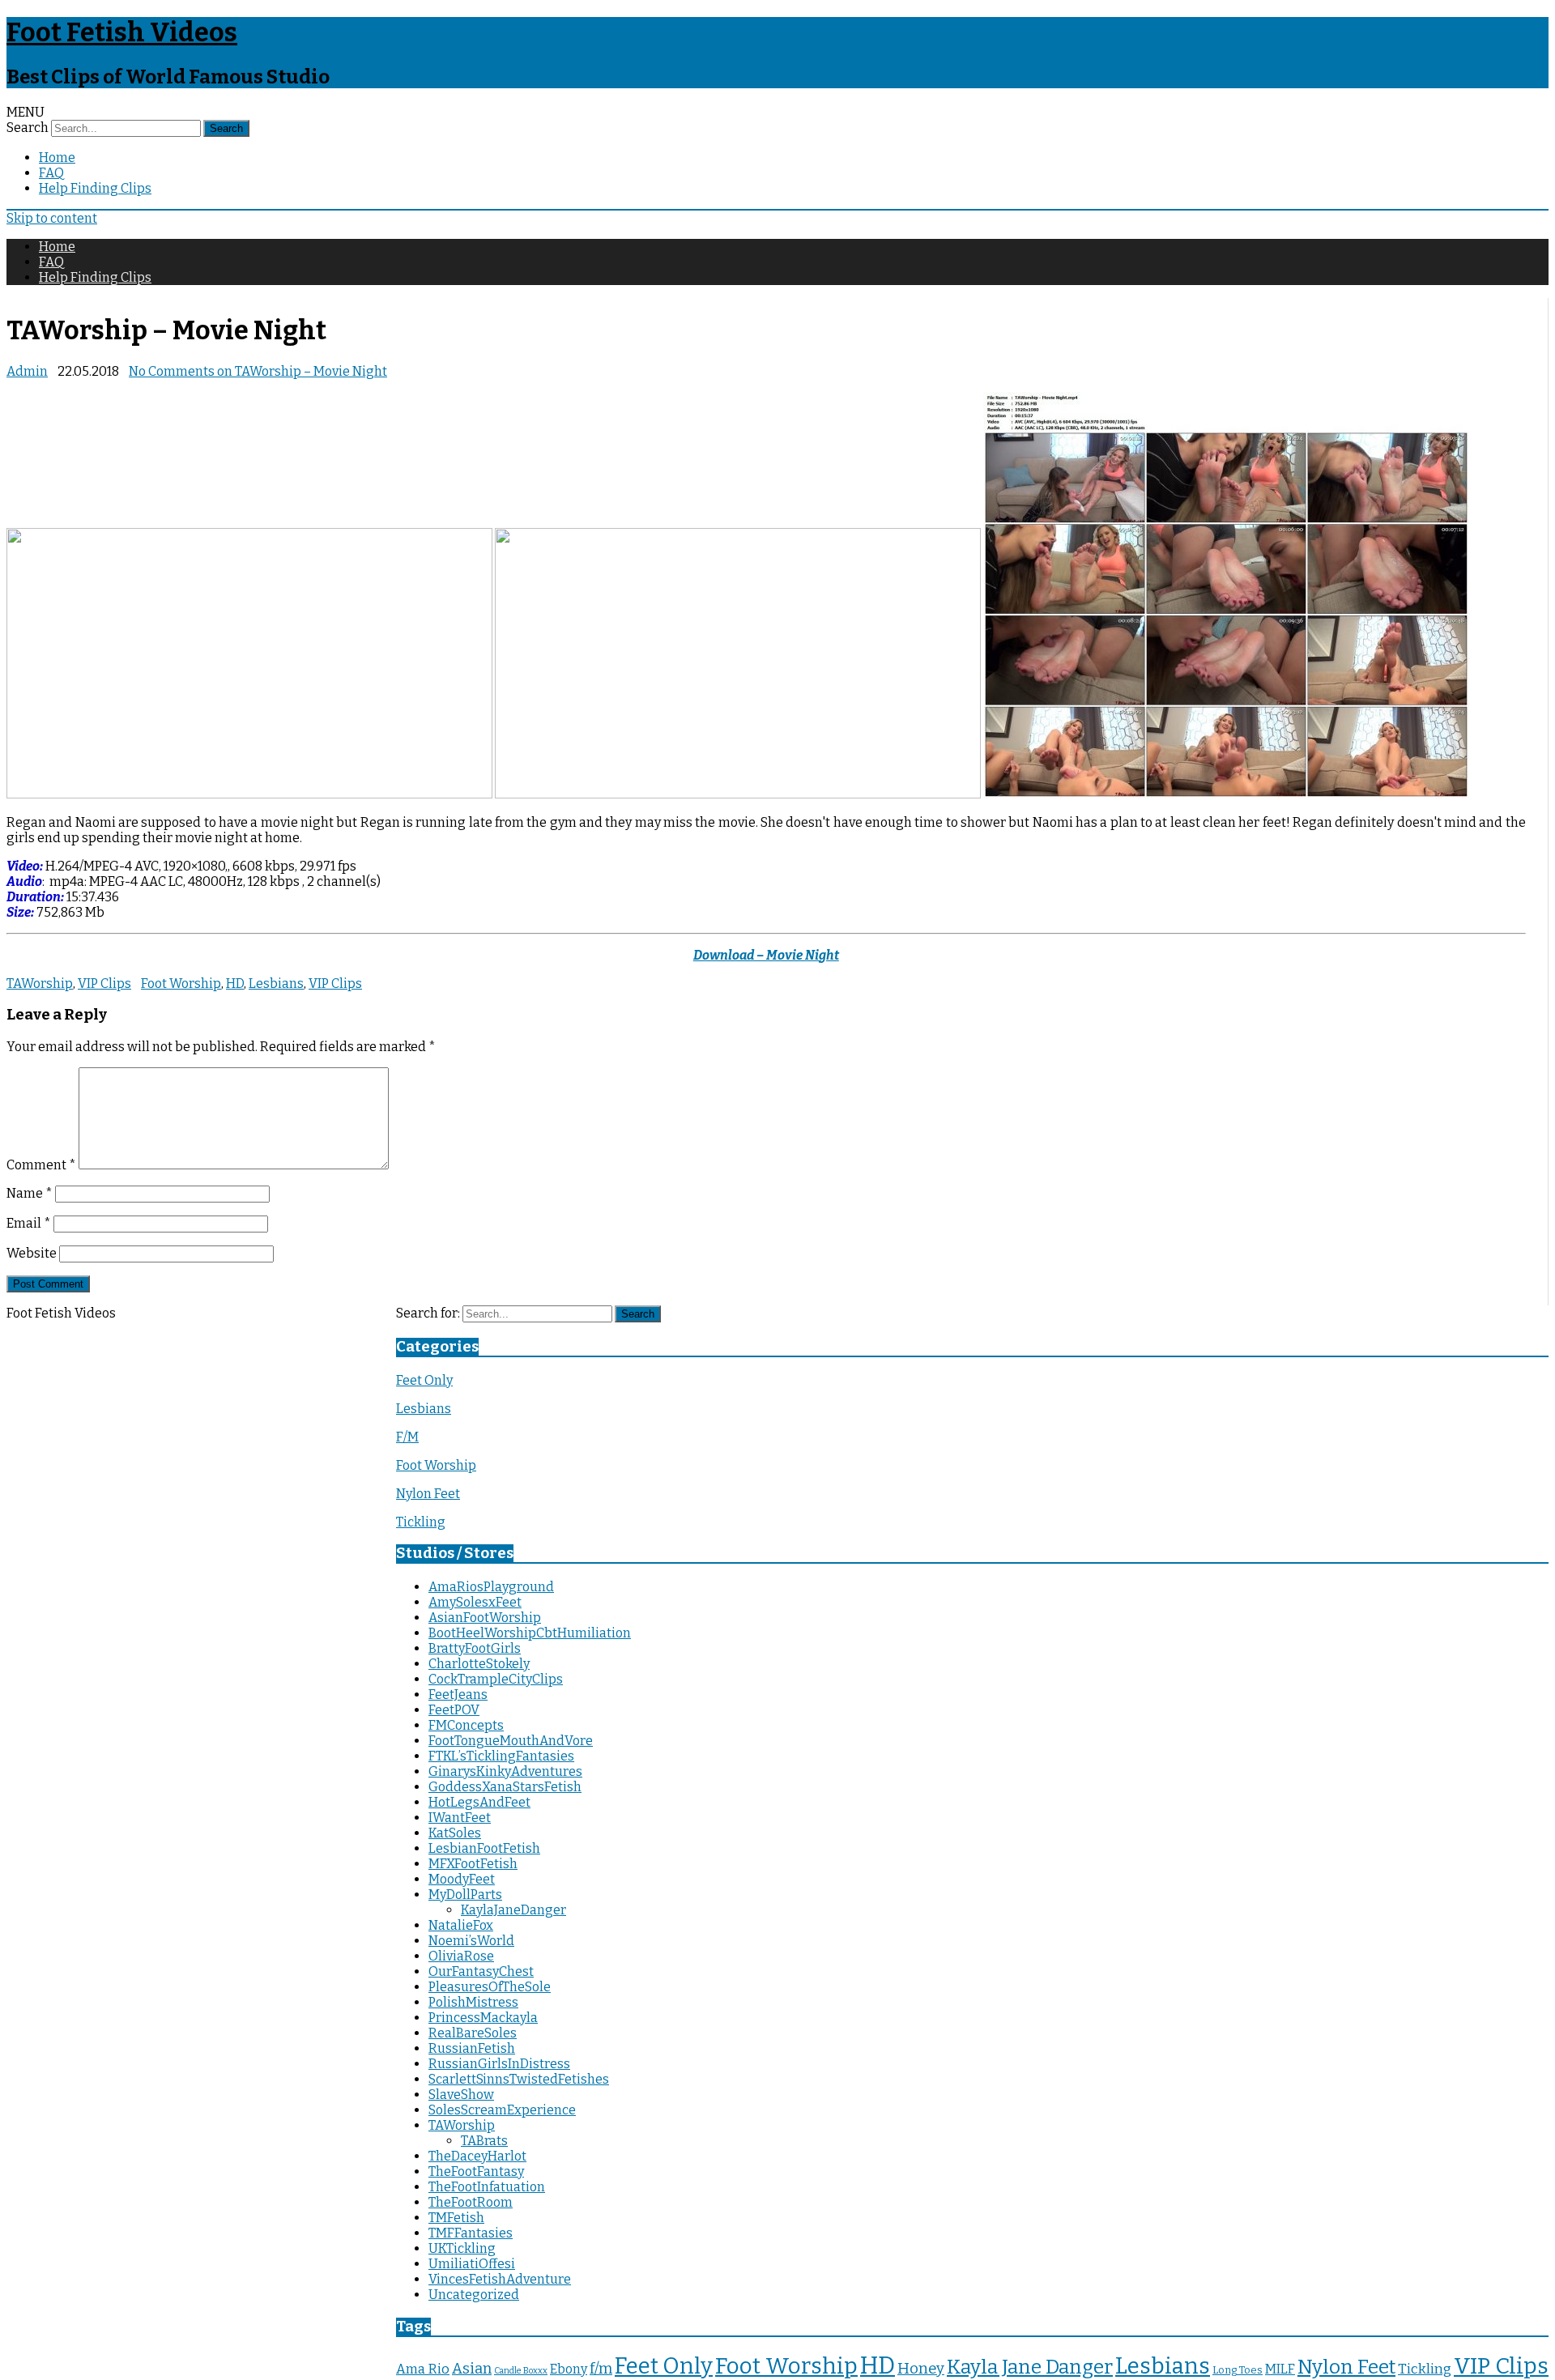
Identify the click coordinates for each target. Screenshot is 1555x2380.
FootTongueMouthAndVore (511, 1741)
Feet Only (424, 1380)
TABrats (484, 2141)
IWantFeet (460, 1818)
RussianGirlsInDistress (499, 2064)
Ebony (569, 2369)
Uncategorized (474, 2295)
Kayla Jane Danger (1030, 2367)
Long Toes (1238, 2370)
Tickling (421, 1522)
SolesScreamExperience (502, 2110)
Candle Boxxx (521, 2371)
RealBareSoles (473, 2033)
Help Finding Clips (95, 188)
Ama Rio (423, 2369)
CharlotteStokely (479, 1664)
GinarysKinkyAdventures (505, 1771)
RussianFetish (472, 2048)
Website (32, 1253)
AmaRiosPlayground (491, 1587)
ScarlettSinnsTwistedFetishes (519, 2079)
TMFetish (456, 2218)
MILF (1280, 2369)
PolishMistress (473, 2002)
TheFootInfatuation (487, 2187)
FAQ (51, 173)
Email (29, 1223)
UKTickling (462, 2248)
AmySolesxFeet (475, 1602)
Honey (921, 2369)
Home (57, 158)
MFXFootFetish (473, 1864)
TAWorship (40, 984)
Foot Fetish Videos (122, 32)
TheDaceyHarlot (477, 2156)
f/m (601, 2369)
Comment (41, 1165)
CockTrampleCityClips (496, 1679)
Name (30, 1193)
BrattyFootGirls (475, 1648)
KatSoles (455, 1833)
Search (28, 128)
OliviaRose (461, 1956)
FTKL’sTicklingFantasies (501, 1756)
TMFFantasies (471, 2233)
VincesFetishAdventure (500, 2279)
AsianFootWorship (485, 1618)
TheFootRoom (471, 2202)
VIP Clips (104, 984)
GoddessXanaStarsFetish (505, 1787)
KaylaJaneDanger (513, 1910)
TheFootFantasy (476, 2171)
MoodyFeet (462, 1879)
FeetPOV (454, 1710)
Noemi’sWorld (471, 1941)
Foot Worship (181, 984)
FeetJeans (458, 1695)
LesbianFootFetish (484, 1848)
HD (235, 984)
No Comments (258, 371)
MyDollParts (465, 1895)
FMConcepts (466, 1725)
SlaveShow (461, 2095)
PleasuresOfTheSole (490, 1987)
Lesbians (276, 984)
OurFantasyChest (481, 1971)
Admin (27, 371)
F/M (407, 1437)
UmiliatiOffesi (472, 2264)
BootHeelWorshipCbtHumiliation (530, 1633)
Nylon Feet (428, 1494)
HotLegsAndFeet (479, 1802)
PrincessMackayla (483, 2018)
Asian (472, 2369)
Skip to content (52, 218)
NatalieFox (461, 1925)
